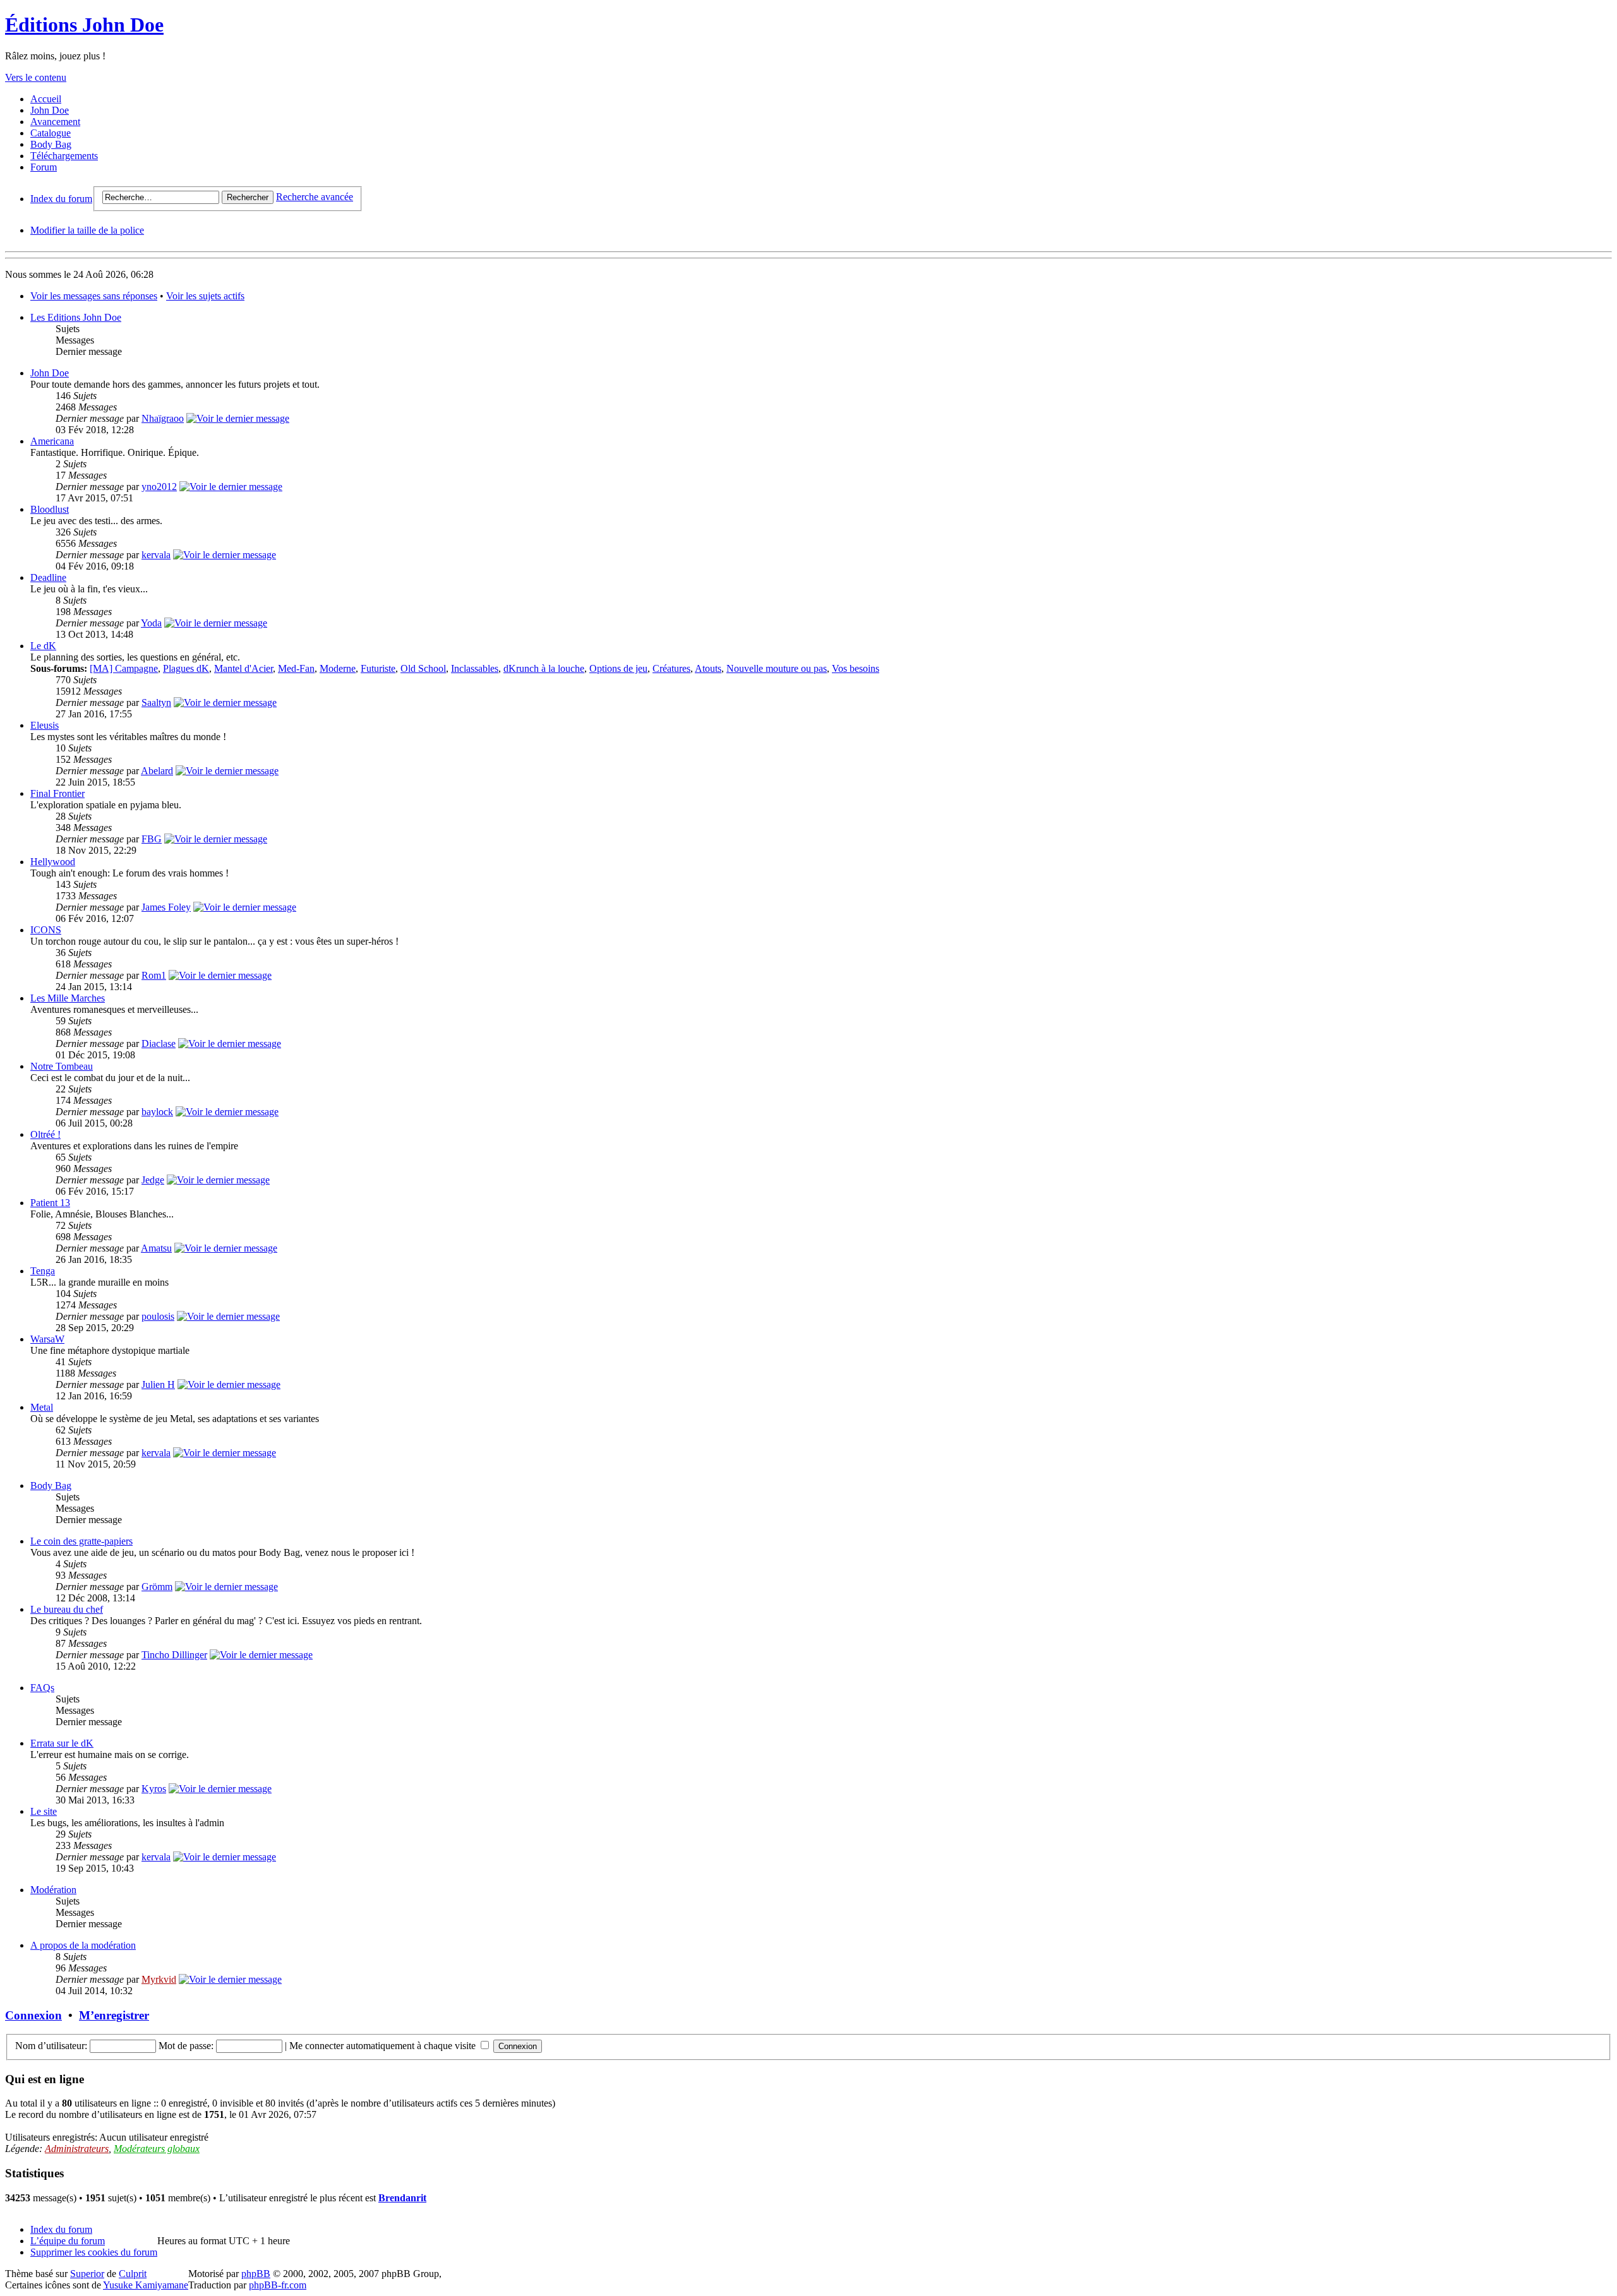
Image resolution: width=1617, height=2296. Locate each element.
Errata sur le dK (62, 1743)
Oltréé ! (45, 1134)
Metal (42, 1407)
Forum (44, 167)
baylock (157, 1112)
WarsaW (47, 1339)
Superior (87, 2274)
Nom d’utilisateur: (51, 2046)
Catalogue (51, 133)
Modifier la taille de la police (87, 230)
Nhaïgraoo (163, 418)
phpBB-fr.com (278, 2285)
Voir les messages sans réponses (94, 296)
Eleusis (45, 725)
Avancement (55, 122)
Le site (44, 1811)
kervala (156, 555)
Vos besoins (856, 668)
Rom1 (154, 975)
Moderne (338, 668)
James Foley (166, 907)
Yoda (151, 623)
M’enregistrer (114, 2015)
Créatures (671, 668)
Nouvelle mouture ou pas (777, 668)
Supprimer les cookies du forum (94, 2252)
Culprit (133, 2274)
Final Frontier (57, 793)
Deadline (48, 577)
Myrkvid (159, 1979)
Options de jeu (618, 668)
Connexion (33, 2015)
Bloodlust (50, 509)
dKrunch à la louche (544, 668)
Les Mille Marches (68, 998)
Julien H (158, 1384)
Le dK (43, 646)
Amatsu (156, 1248)
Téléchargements (64, 156)
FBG (152, 839)
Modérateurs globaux (157, 2149)
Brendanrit (402, 2198)
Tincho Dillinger (174, 1655)
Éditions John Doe (84, 25)
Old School (423, 668)
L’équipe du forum (68, 2241)
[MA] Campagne (124, 668)
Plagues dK (186, 668)
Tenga (43, 1271)
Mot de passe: (186, 2046)
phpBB (256, 2274)
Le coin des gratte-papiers (81, 1541)
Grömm (157, 1587)
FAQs (42, 1688)
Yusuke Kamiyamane (146, 2285)
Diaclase (159, 1043)
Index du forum (61, 199)
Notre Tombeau (62, 1066)
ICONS (46, 930)
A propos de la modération (83, 1945)
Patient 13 (50, 1203)
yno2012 (159, 487)
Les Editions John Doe (76, 317)
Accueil (46, 99)
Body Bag (51, 144)
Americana (52, 441)
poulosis (158, 1316)
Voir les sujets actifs (205, 296)
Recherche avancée (315, 197)
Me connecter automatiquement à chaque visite (384, 2046)
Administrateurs (77, 2149)
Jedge (153, 1180)
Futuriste (378, 668)
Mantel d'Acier (243, 668)
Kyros (154, 1789)
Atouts (708, 668)
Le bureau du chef (67, 1609)
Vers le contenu (36, 77)
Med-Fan (296, 668)
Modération (53, 1890)
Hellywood (53, 862)
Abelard (157, 771)
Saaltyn (156, 703)
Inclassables (475, 668)
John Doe (50, 110)
